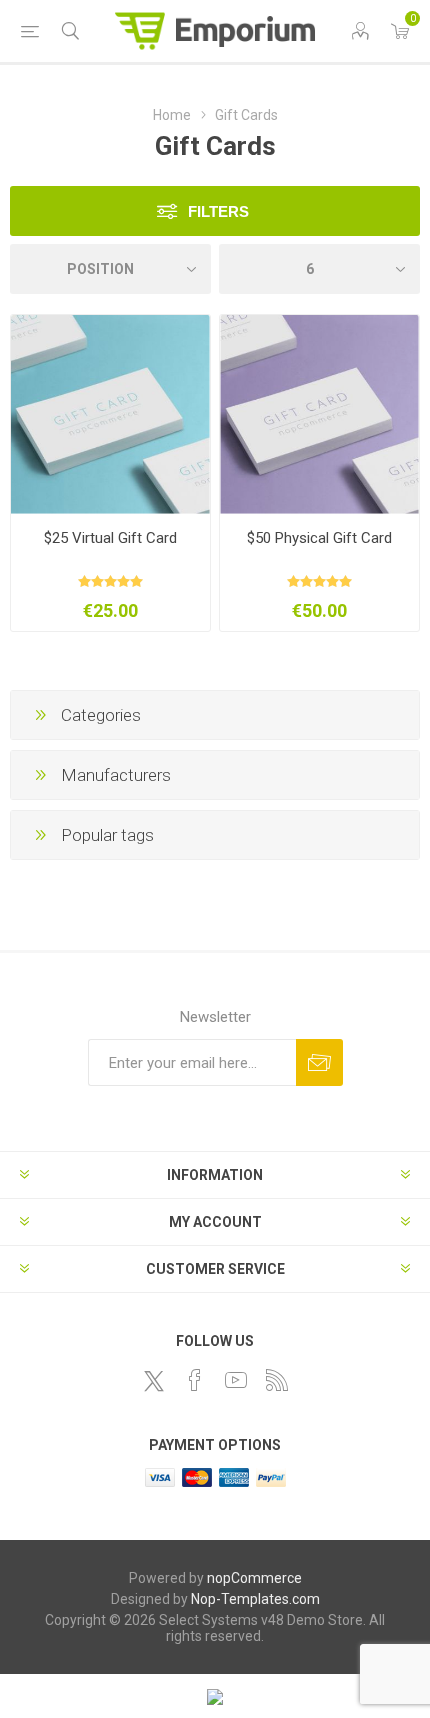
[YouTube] (236, 1380)
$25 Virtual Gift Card (110, 538)
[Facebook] (195, 1380)
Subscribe (319, 1062)
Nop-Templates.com (255, 1599)
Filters (218, 211)
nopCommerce (254, 1578)
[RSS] (277, 1380)
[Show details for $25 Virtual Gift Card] (110, 414)
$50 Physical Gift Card (319, 538)
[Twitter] (154, 1381)
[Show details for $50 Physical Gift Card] (319, 414)
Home (172, 115)
